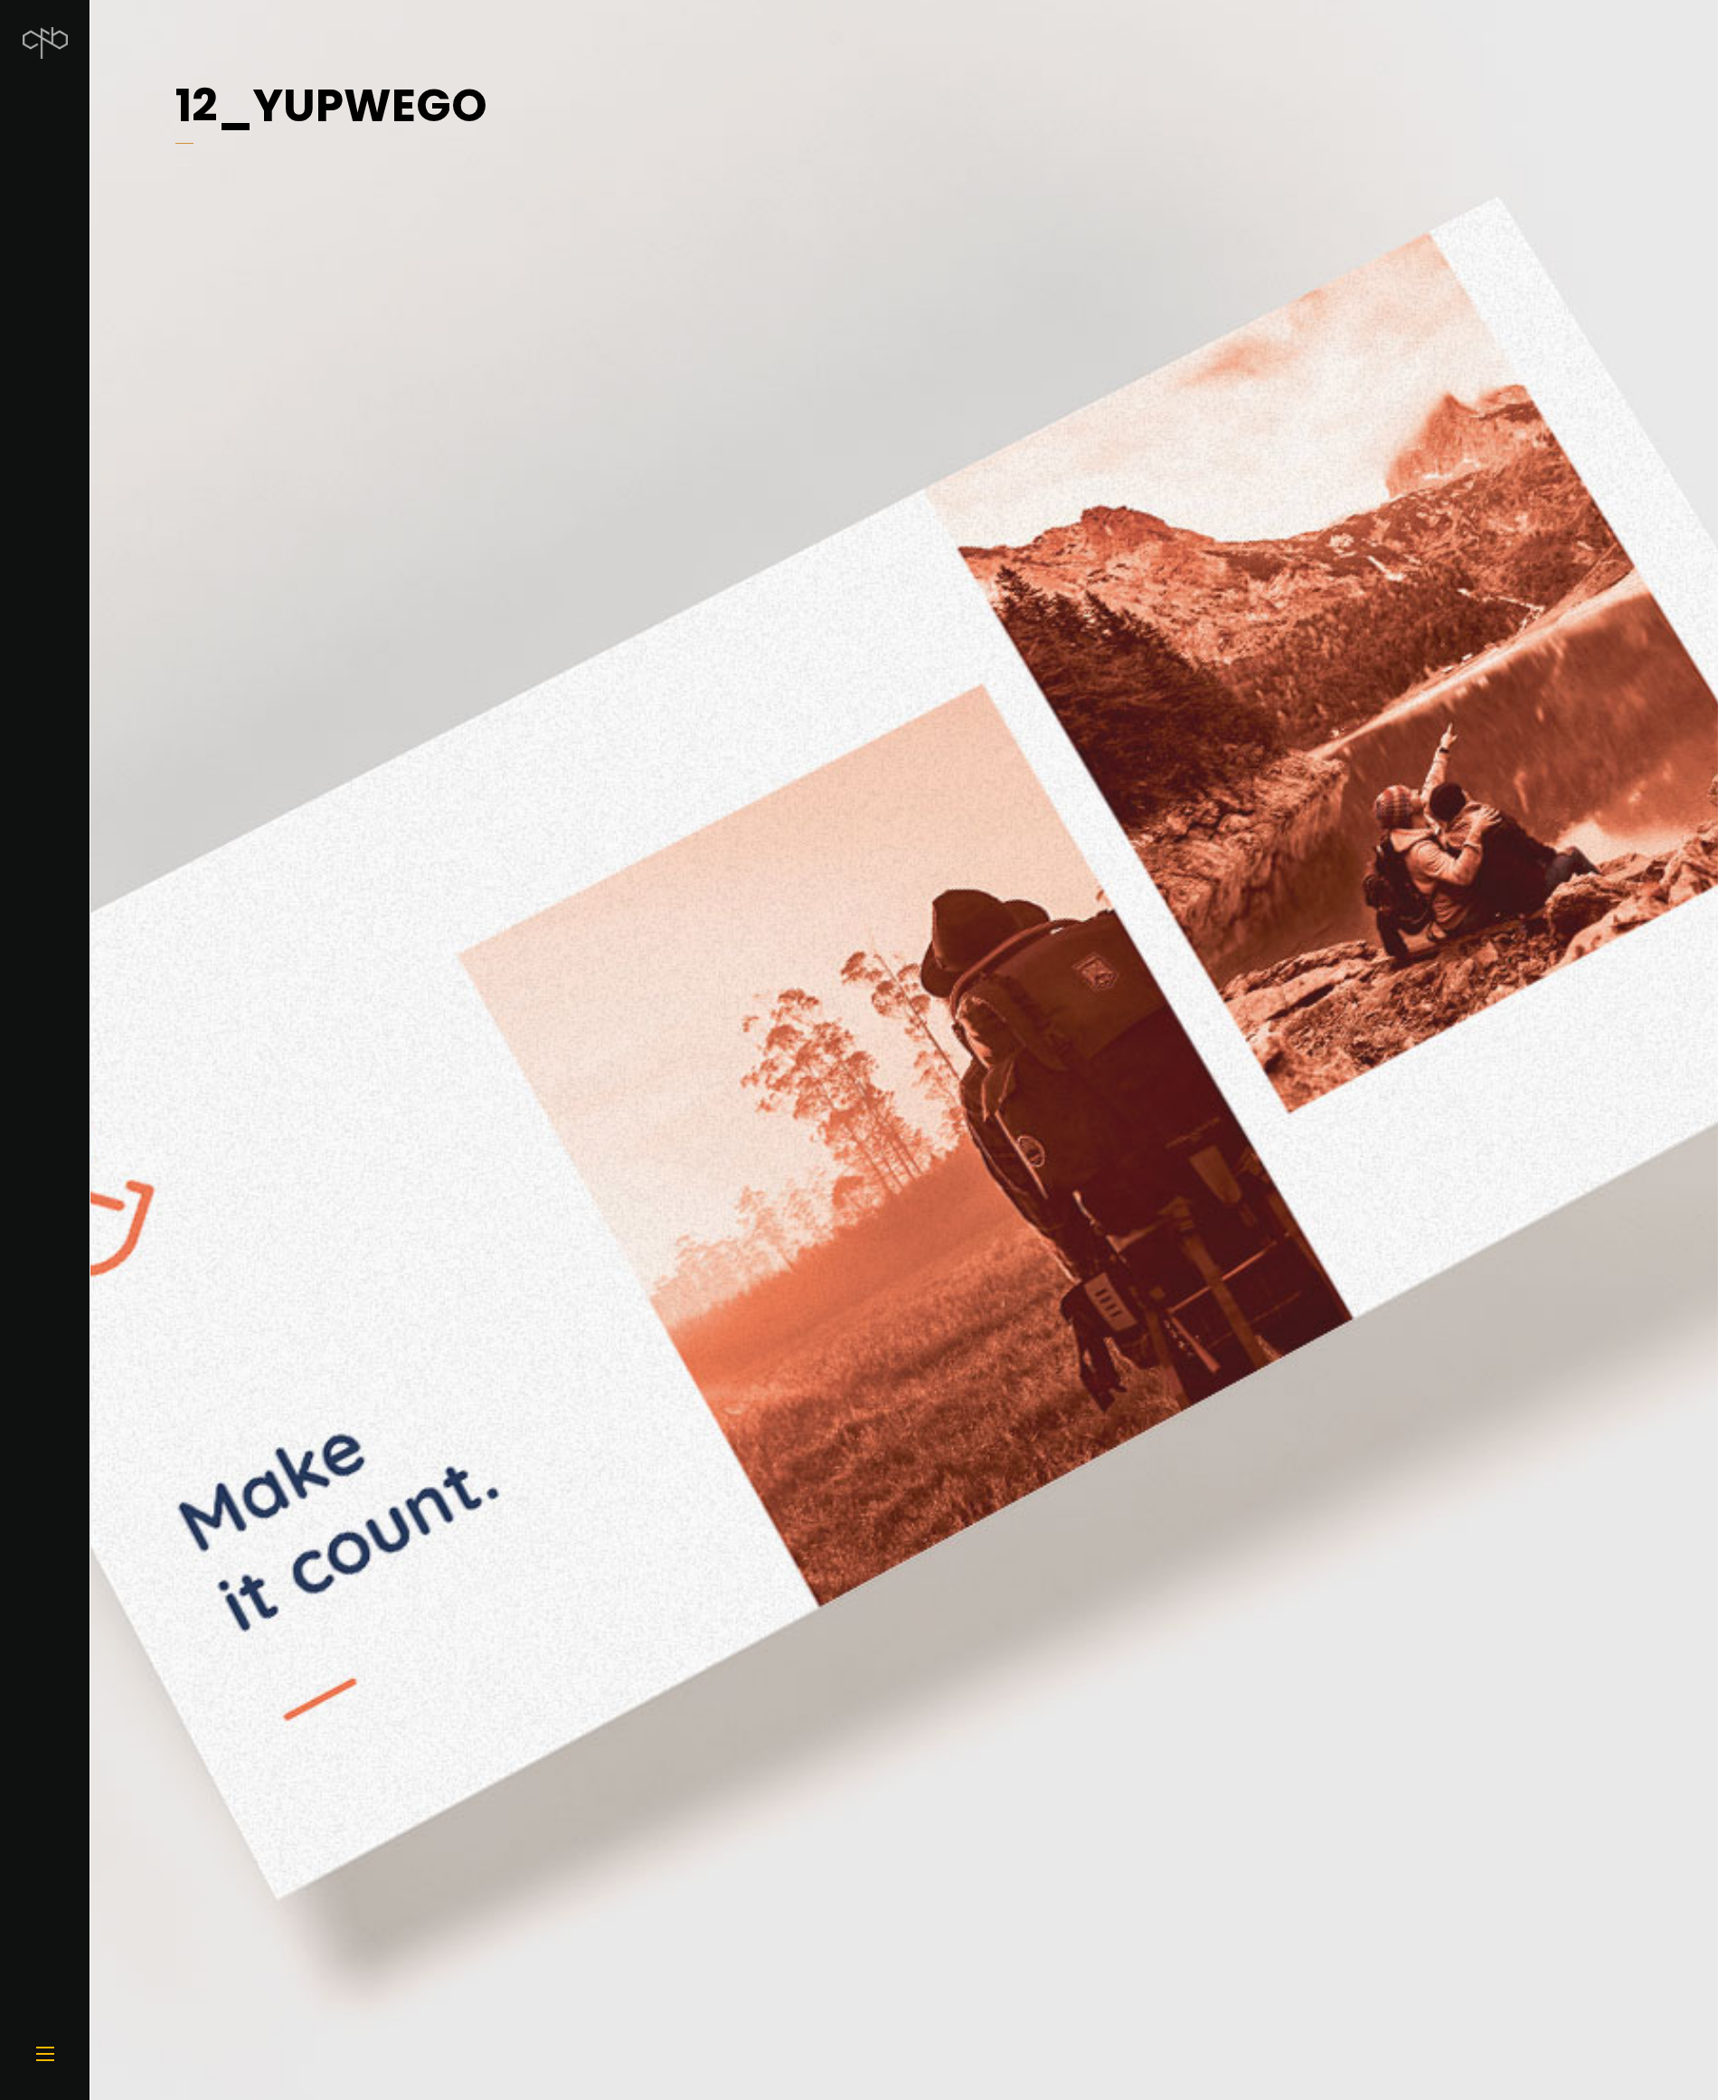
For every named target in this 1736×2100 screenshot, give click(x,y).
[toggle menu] (45, 2055)
